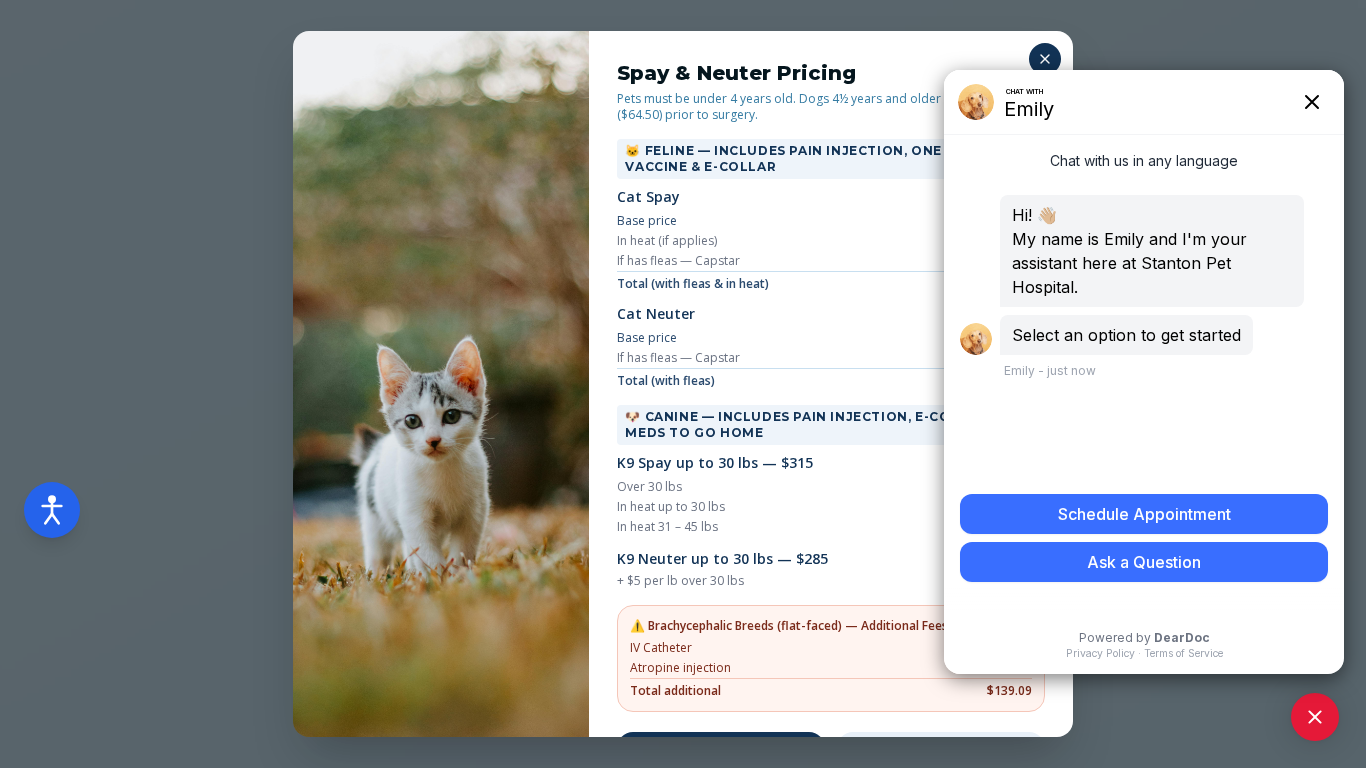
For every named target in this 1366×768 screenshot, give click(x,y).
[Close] (1045, 59)
